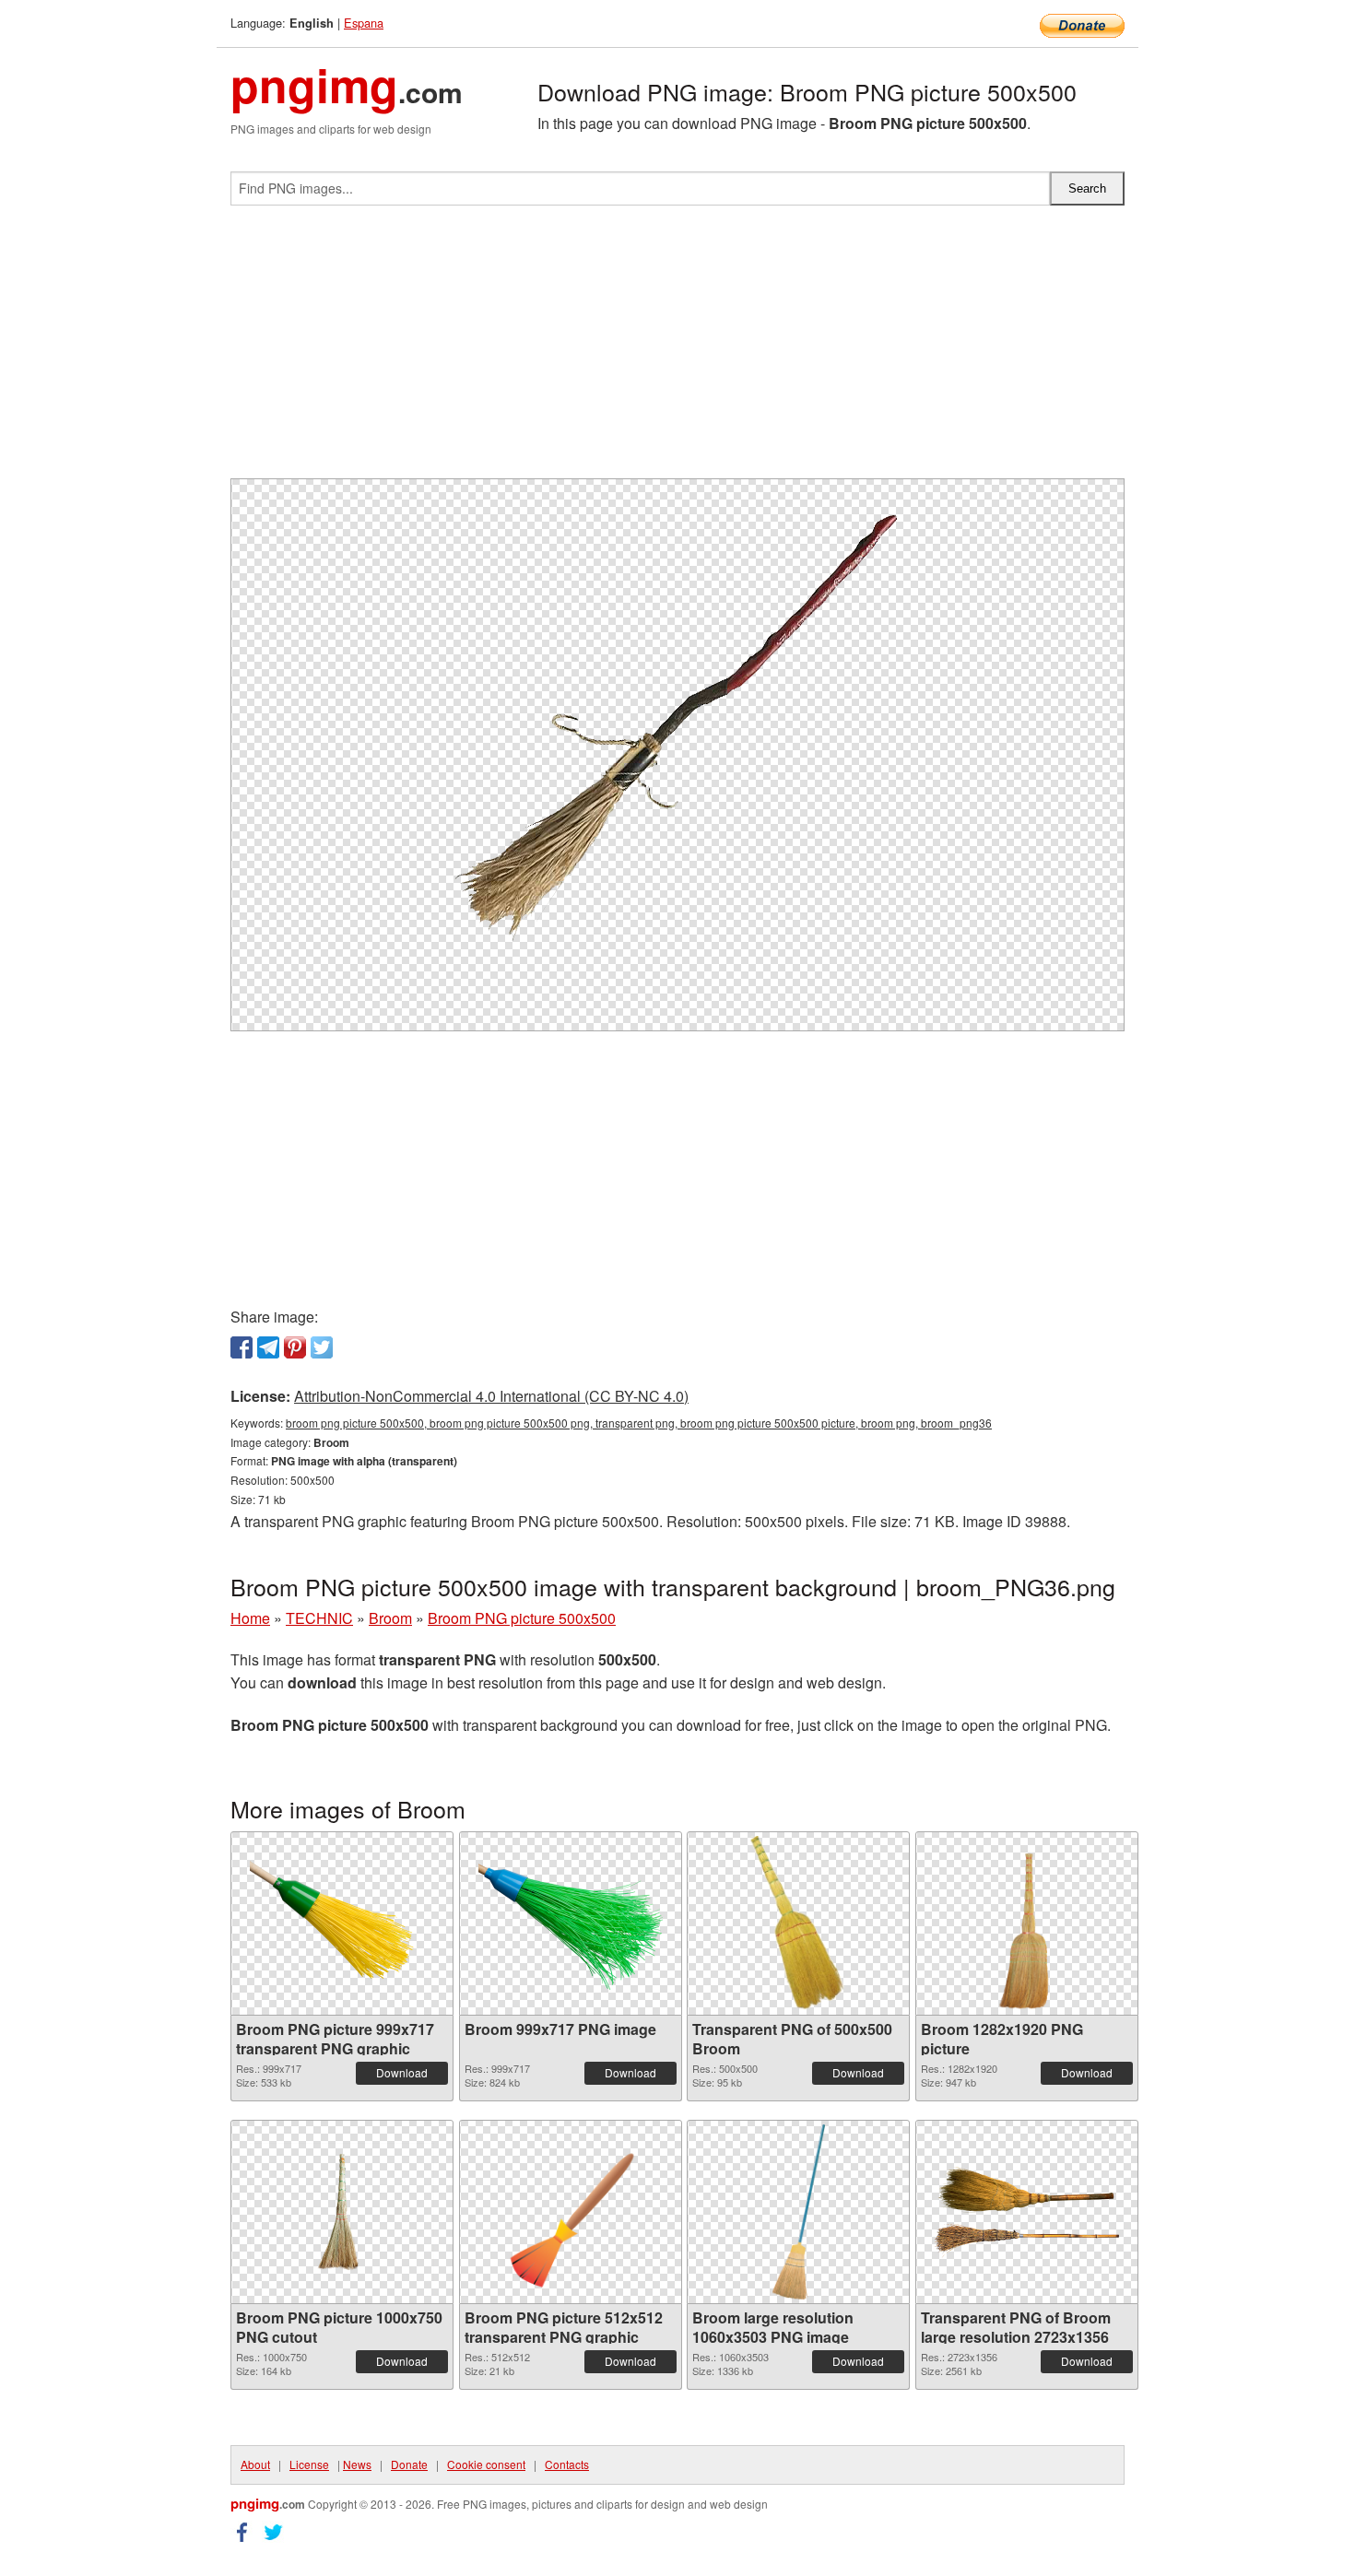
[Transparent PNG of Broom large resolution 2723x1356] (1027, 2212)
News (357, 2464)
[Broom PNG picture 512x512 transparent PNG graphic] (571, 2212)
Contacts (567, 2464)
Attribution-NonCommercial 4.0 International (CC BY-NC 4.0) (491, 1396)
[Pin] (295, 1347)
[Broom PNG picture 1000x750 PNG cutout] (342, 2212)
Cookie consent (486, 2464)
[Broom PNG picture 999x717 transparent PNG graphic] (342, 1924)
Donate (409, 2464)
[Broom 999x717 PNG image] (571, 1924)
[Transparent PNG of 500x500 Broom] (798, 1923)
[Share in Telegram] (268, 1347)
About (255, 2464)
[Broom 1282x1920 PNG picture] (1026, 1923)
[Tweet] (322, 1347)
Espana (364, 23)
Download (402, 2072)
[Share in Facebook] (242, 1347)
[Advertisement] (677, 349)
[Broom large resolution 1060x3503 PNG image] (799, 2212)
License (309, 2464)
